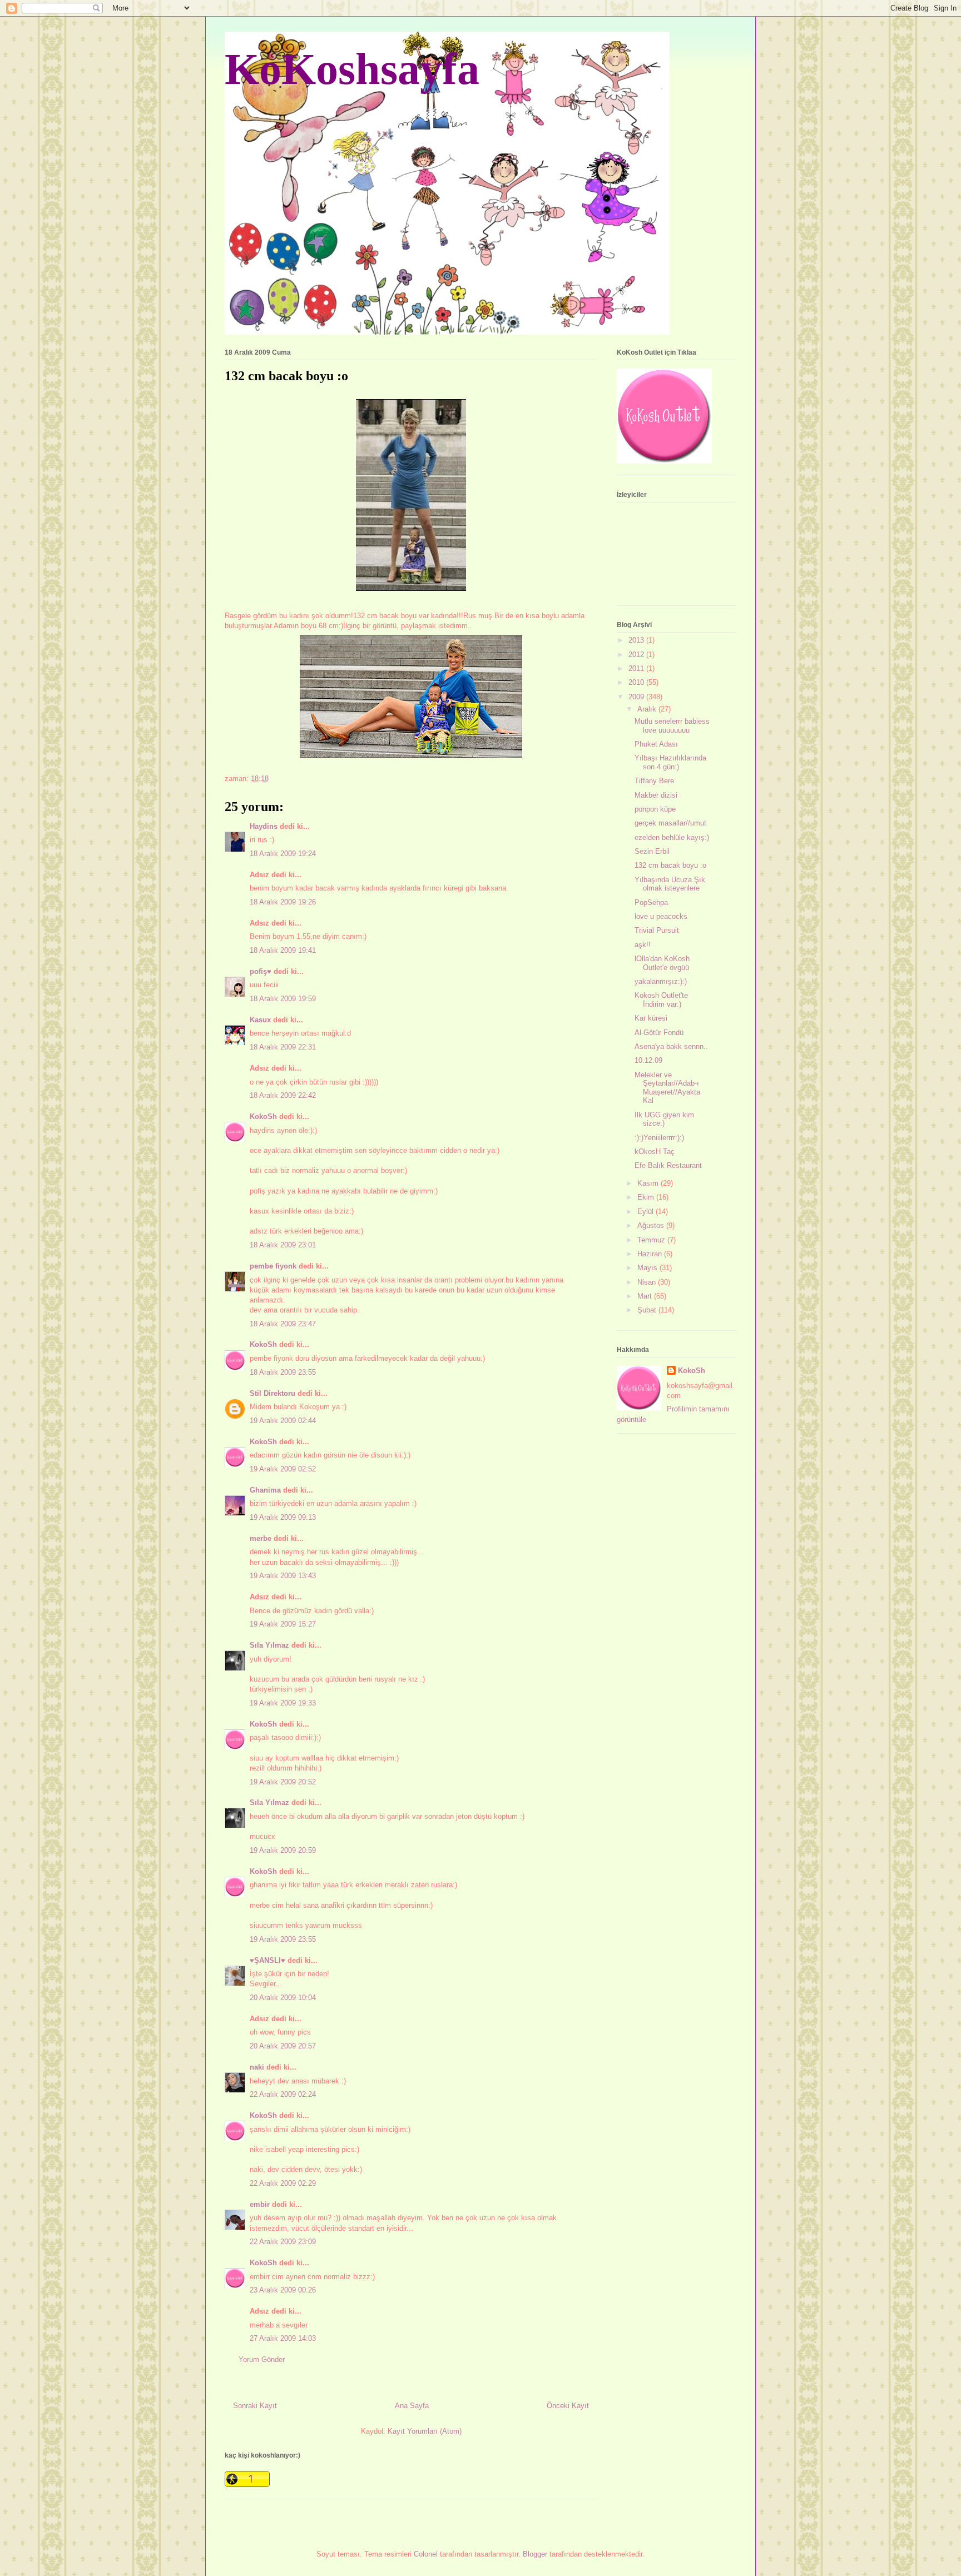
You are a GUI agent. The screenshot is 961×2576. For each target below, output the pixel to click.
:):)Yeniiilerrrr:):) (659, 1138)
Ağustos (652, 1225)
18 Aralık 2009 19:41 (283, 950)
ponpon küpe (655, 809)
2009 (637, 697)
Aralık (648, 709)
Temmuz (652, 1240)
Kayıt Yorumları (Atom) (425, 2431)
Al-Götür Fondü (659, 1033)
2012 (637, 655)
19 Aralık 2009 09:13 (283, 1517)
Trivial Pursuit (657, 930)
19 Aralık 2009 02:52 (283, 1469)
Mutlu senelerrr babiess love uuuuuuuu (672, 726)
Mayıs (648, 1268)
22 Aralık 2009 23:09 (283, 2242)
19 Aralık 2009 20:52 (283, 1782)
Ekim (647, 1197)
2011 (637, 668)
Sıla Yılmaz (269, 1645)
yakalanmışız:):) (661, 981)
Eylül (647, 1212)
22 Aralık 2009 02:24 (283, 2094)
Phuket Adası (656, 744)
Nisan (648, 1282)
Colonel (426, 2554)
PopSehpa (651, 902)
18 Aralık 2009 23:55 (283, 1372)
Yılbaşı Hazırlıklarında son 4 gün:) (670, 762)
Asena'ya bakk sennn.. (671, 1046)
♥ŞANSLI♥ (268, 1960)
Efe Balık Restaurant (668, 1165)
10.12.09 (648, 1060)
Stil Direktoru (273, 1393)
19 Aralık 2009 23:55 (283, 1939)
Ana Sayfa (412, 2406)
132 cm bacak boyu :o (670, 865)
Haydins (264, 826)
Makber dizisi (656, 795)
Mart (646, 1296)
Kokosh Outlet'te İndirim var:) (661, 1000)
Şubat (648, 1310)
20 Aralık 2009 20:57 (283, 2046)
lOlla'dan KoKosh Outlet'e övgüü (662, 963)
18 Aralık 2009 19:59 (283, 999)
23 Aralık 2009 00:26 (283, 2290)
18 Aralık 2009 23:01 (283, 1245)
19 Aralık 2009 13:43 (283, 1576)
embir (260, 2204)
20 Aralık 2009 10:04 (283, 1998)
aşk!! (643, 945)
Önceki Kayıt (568, 2406)
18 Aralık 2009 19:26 (283, 902)
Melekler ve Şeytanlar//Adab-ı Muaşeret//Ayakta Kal (667, 1088)
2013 (637, 640)
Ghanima (265, 1490)
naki (257, 2067)
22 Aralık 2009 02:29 (283, 2183)
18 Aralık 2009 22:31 (283, 1047)
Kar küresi (651, 1018)
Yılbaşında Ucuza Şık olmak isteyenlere (670, 884)
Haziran (651, 1254)
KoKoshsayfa (352, 69)
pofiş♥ (261, 971)
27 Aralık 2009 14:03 (283, 2338)
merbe (261, 1538)
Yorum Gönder (262, 2359)
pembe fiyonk (273, 1266)
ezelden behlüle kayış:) (672, 837)
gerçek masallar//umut (670, 823)
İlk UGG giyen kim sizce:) (664, 1119)
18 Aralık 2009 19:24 (283, 854)
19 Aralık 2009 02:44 (283, 1421)
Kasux (260, 1020)
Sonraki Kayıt (255, 2406)
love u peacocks (661, 916)
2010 (637, 682)
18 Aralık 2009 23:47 (283, 1324)
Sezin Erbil (652, 851)
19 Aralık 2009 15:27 (283, 1624)
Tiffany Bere (654, 781)
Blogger (535, 2554)
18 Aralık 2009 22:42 (283, 1095)
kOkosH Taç (655, 1152)
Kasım (649, 1183)
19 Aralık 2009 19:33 (283, 1703)
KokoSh (263, 1117)
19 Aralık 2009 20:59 (283, 1850)
